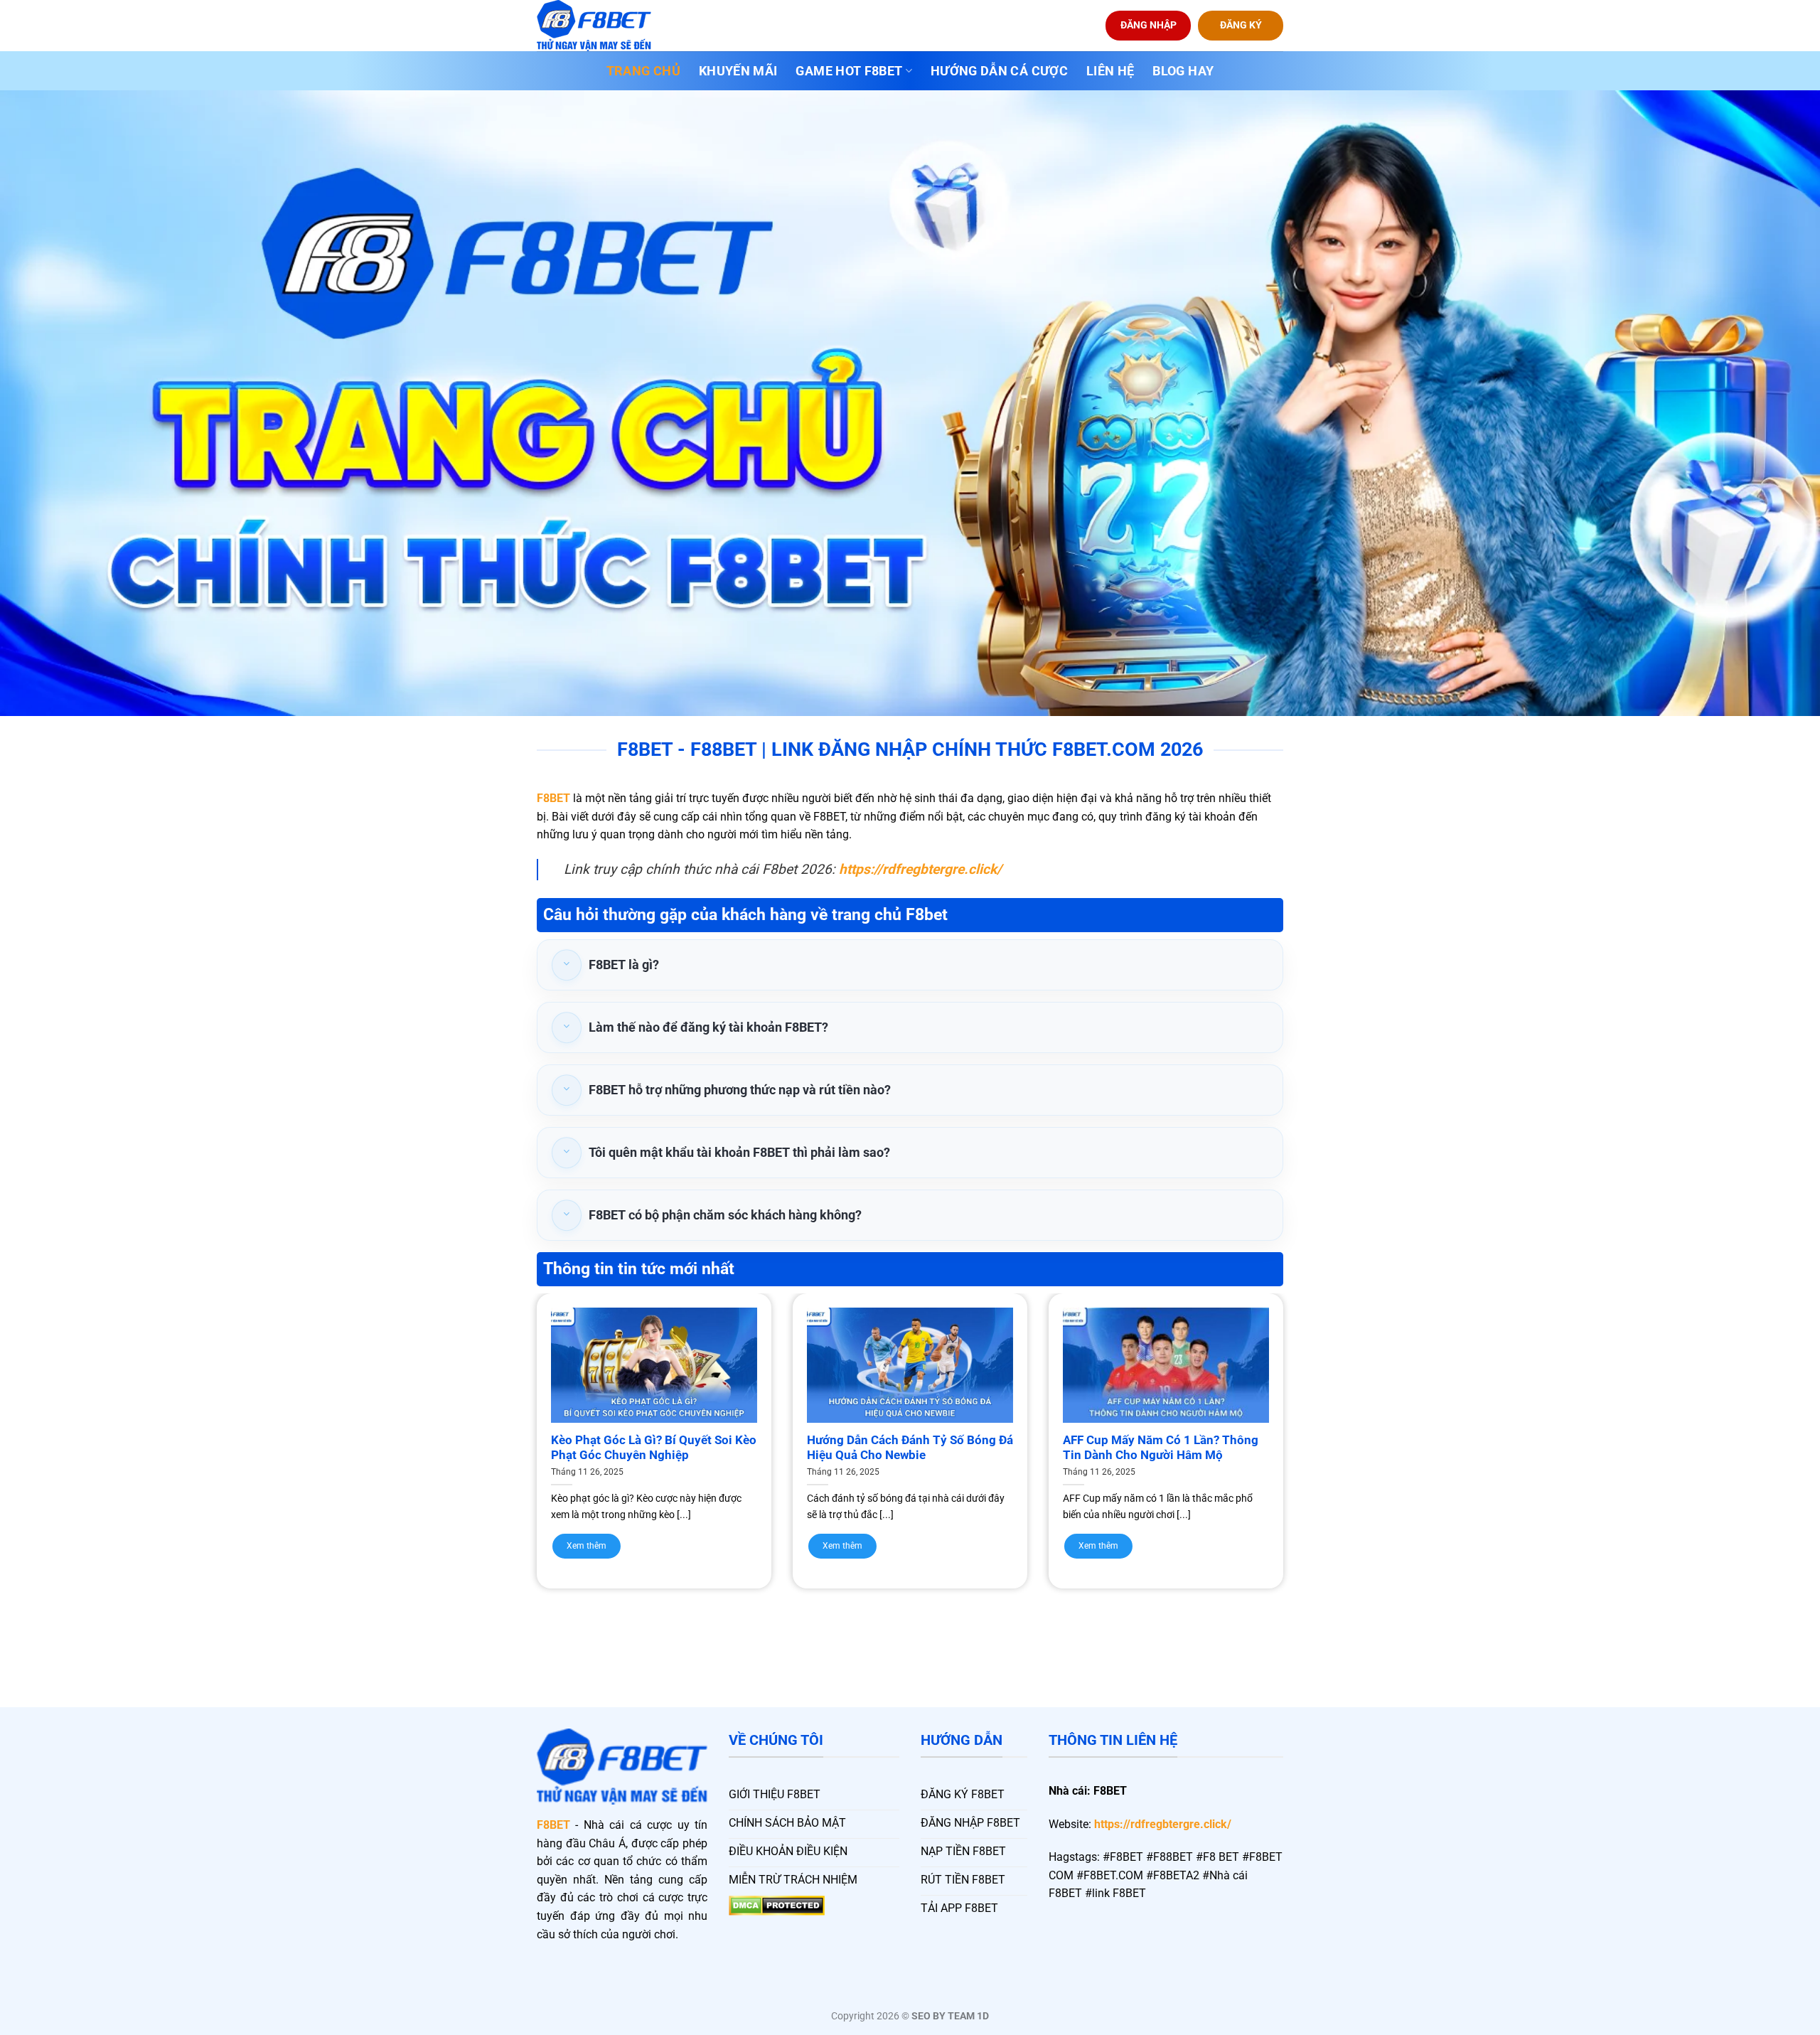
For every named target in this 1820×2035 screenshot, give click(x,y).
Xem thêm (587, 1546)
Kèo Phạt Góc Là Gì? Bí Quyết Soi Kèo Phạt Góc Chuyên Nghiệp (654, 1448)
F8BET (553, 798)
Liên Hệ (1110, 71)
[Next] (1309, 1413)
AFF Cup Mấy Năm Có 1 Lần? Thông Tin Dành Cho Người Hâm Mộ (1161, 1448)
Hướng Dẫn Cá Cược (999, 71)
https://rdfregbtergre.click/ (1163, 1824)
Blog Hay (1183, 71)
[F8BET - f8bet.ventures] (608, 26)
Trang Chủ (643, 71)
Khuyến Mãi (738, 71)
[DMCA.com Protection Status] (777, 1905)
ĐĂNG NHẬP (1149, 25)
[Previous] (511, 1413)
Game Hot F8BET (849, 71)
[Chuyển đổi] (567, 965)
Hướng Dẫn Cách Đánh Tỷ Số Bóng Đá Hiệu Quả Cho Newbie (910, 1448)
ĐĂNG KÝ (1241, 25)
